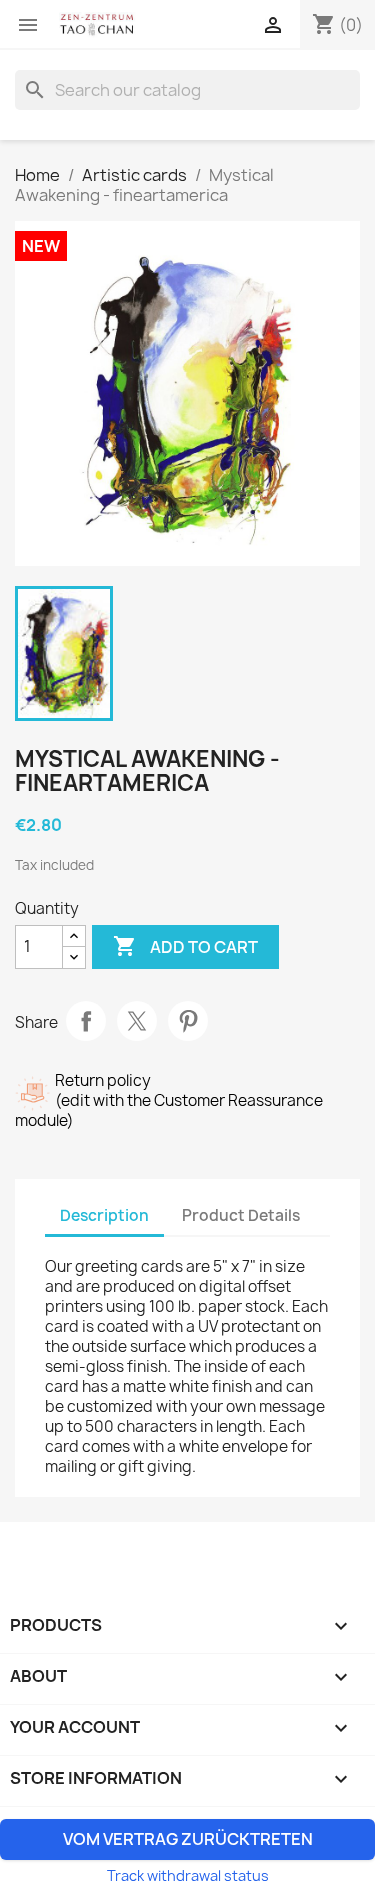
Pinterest (188, 1021)
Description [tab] (104, 1215)
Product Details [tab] (241, 1215)
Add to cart (185, 946)
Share (86, 1021)
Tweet (137, 1021)
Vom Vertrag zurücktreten (188, 1839)
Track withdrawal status (188, 1875)
